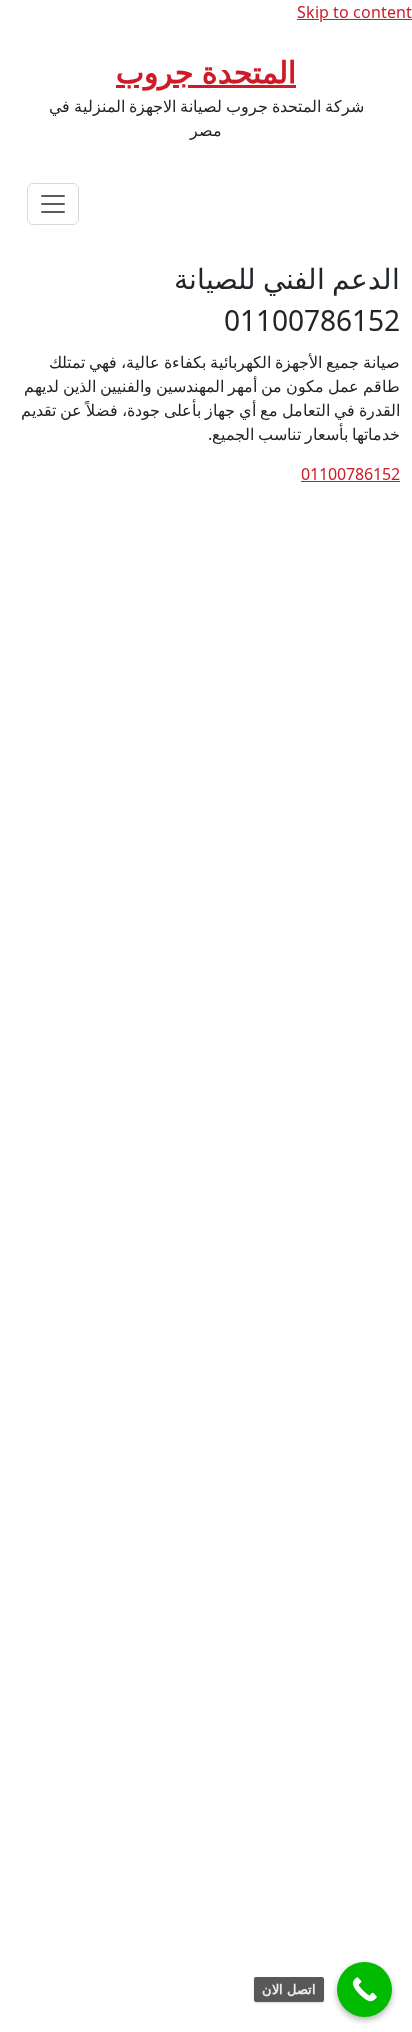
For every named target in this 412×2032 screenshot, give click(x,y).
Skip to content (354, 12)
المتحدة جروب (206, 71)
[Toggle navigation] (53, 204)
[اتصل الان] (364, 1989)
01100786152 (350, 474)
